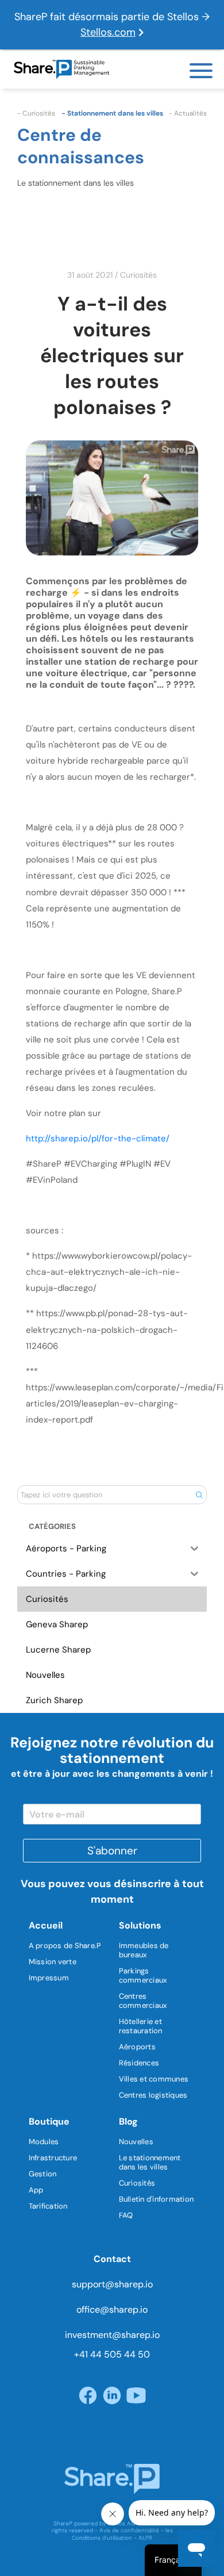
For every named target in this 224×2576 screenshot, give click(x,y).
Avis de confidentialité (129, 2530)
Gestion (43, 2174)
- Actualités (188, 113)
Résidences (139, 2063)
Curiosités (138, 275)
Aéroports (137, 2047)
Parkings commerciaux (143, 1975)
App (36, 2190)
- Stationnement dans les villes (112, 113)
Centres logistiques (153, 2095)
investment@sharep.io (112, 2335)
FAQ (126, 2215)
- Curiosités (36, 113)
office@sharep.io (112, 2309)
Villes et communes (154, 2079)
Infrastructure (53, 2158)
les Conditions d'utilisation (122, 2534)
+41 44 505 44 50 (112, 2354)
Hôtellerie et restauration (141, 2026)
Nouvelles (136, 2142)
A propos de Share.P (65, 1946)
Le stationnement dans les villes (150, 2162)
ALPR (145, 2538)
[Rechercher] (199, 1494)
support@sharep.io (112, 2284)
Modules (44, 2142)
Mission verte (53, 1962)
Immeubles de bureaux (144, 1950)
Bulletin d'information (157, 2199)
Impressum (49, 1978)
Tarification (48, 2206)
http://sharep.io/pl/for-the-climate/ (98, 1138)
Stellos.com (108, 32)
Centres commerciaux (143, 2001)
